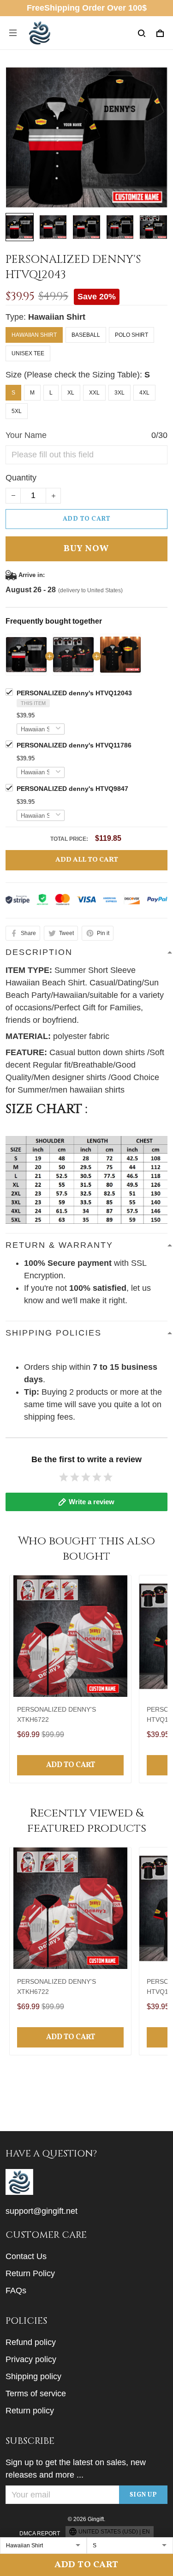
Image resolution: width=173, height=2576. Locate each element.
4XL (144, 393)
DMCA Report (40, 2533)
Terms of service (36, 2394)
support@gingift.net (42, 2211)
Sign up (143, 2495)
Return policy (30, 2411)
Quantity (21, 478)
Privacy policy (31, 2359)
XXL (94, 393)
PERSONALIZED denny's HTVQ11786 (74, 745)
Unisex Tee (28, 353)
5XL (17, 411)
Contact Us (26, 2256)
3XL (119, 393)
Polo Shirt (131, 335)
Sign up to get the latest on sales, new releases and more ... (76, 2469)
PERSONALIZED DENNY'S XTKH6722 (57, 1714)
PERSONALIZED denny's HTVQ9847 (72, 789)
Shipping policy (33, 2376)
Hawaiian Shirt (57, 317)
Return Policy (30, 2273)
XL (71, 393)
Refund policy (31, 2342)
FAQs (16, 2290)
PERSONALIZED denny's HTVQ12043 (74, 693)
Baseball (86, 335)
